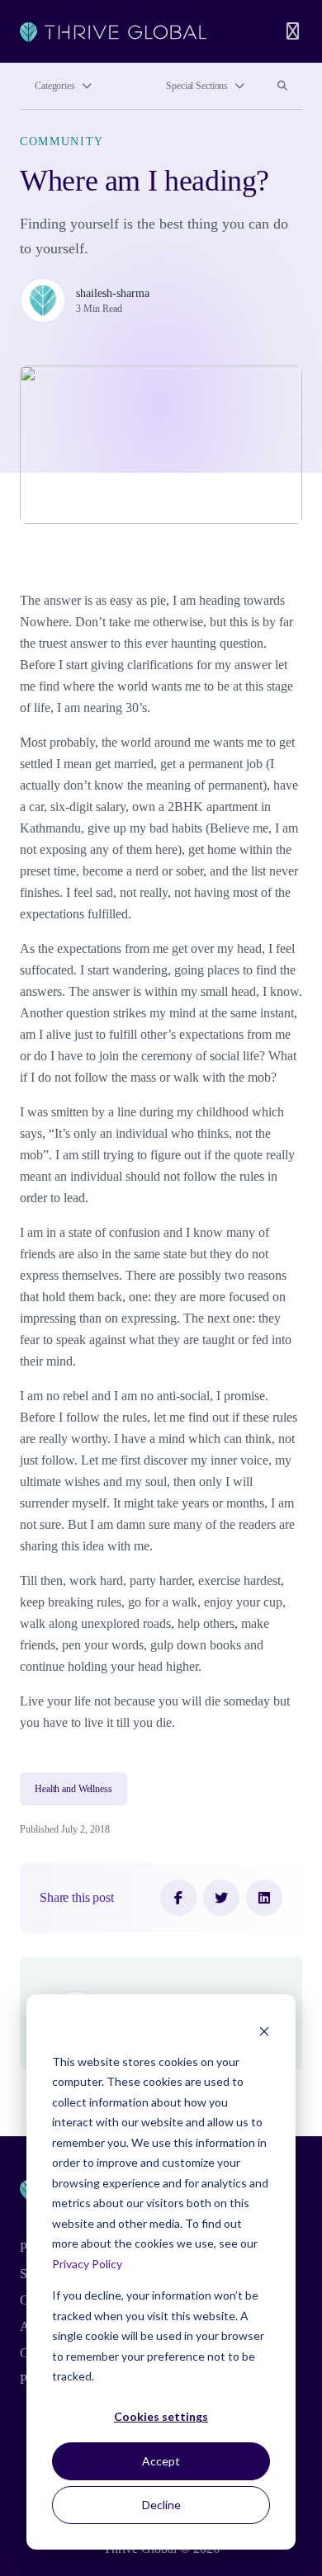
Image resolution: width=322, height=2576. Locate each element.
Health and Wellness (73, 1789)
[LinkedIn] (264, 1898)
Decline (161, 2505)
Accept (161, 2461)
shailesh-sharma (113, 293)
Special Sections (197, 86)
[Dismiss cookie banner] (264, 2030)
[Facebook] (178, 1898)
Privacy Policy (87, 2264)
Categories (55, 86)
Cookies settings (161, 2416)
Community (62, 142)
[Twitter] (221, 1898)
